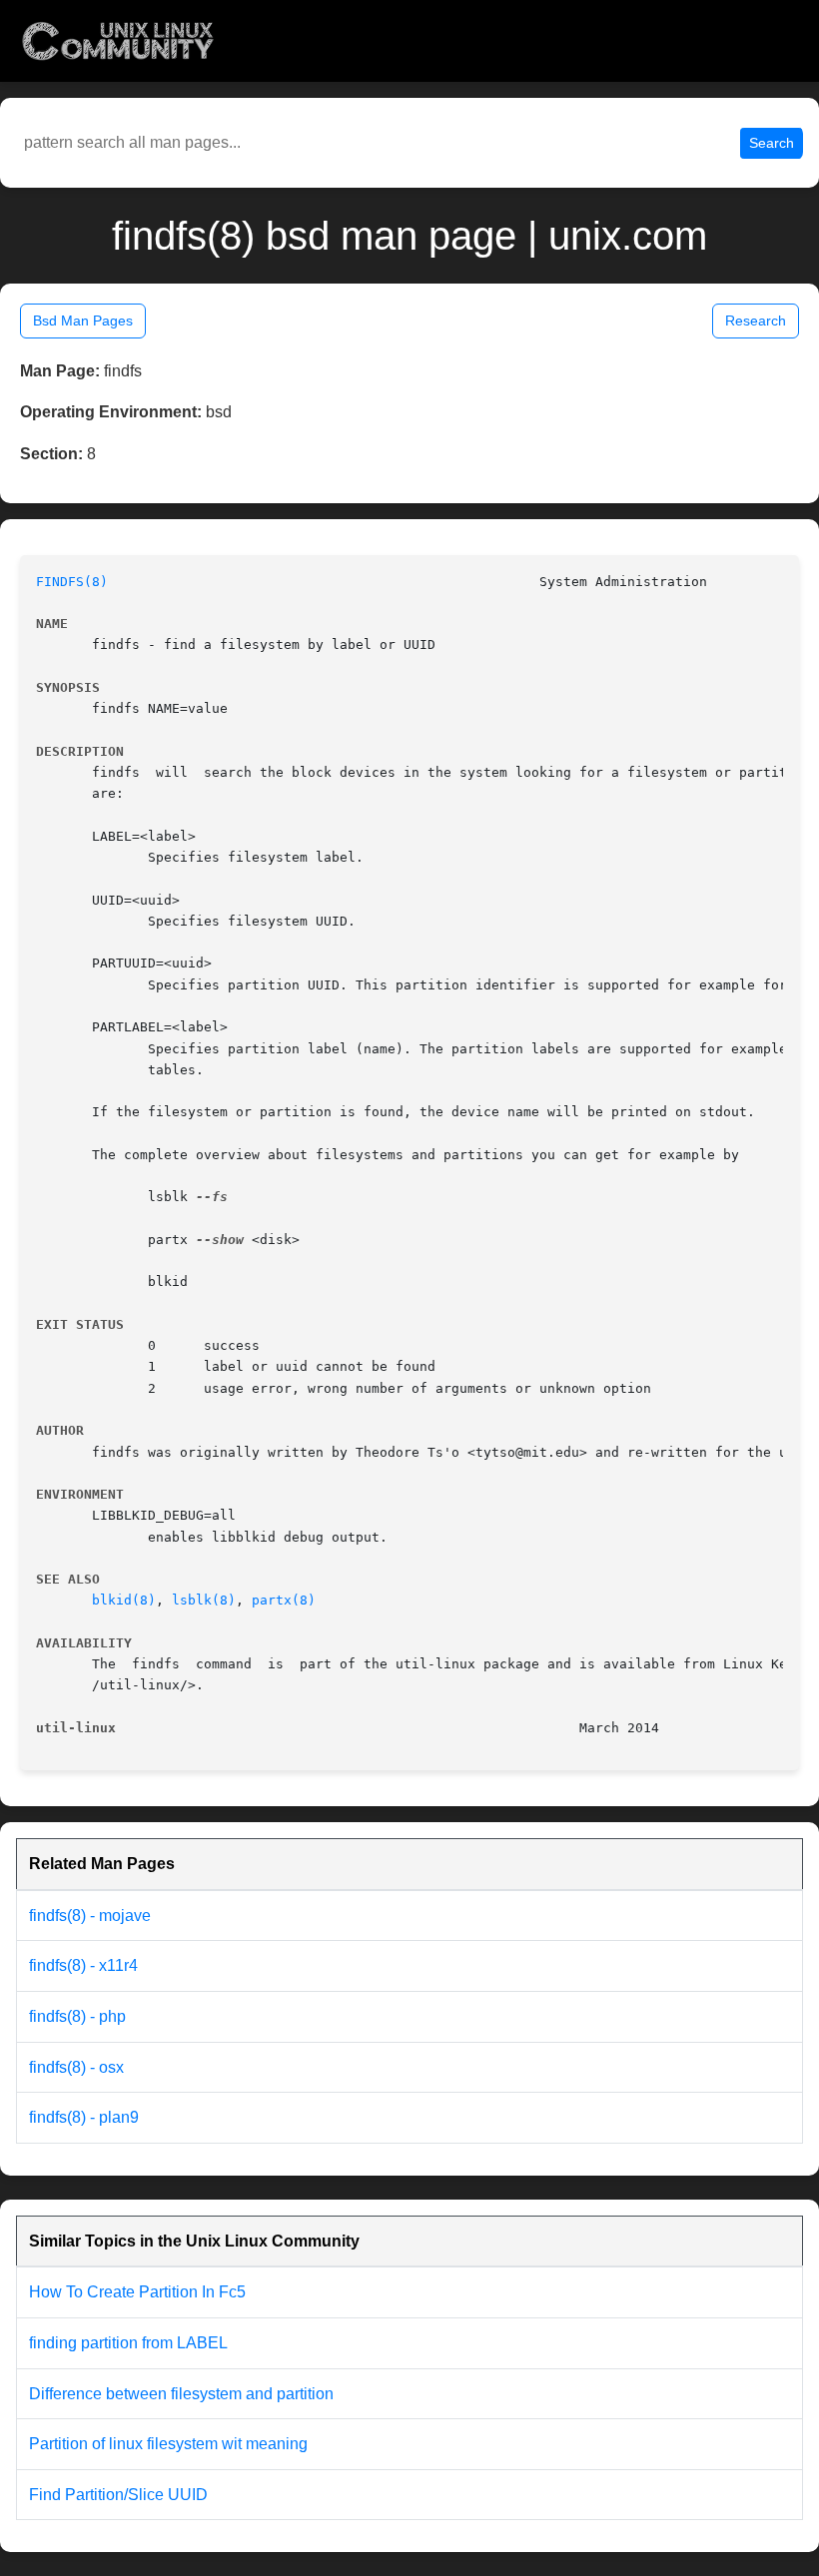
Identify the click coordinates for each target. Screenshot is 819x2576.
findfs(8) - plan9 (84, 2117)
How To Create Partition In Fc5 (137, 2292)
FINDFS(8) (72, 582)
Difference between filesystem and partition (181, 2394)
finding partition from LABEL (128, 2343)
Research (756, 321)
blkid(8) (124, 1600)
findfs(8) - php (77, 2016)
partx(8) (284, 1600)
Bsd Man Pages (83, 321)
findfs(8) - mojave (90, 1916)
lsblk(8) (204, 1600)
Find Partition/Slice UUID (118, 2495)
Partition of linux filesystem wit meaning (168, 2444)
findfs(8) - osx (76, 2067)
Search (772, 143)
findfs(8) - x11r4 (83, 1965)
